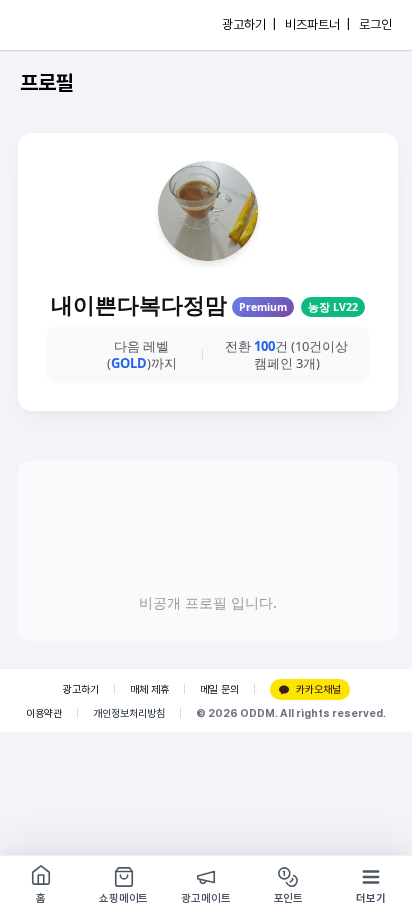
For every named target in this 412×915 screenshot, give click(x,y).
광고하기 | (249, 24)
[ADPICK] (57, 25)
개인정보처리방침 (129, 713)
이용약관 (44, 713)
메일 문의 (219, 689)
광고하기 (81, 689)
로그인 (375, 24)
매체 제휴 (149, 689)
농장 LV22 (333, 307)
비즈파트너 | (317, 24)
